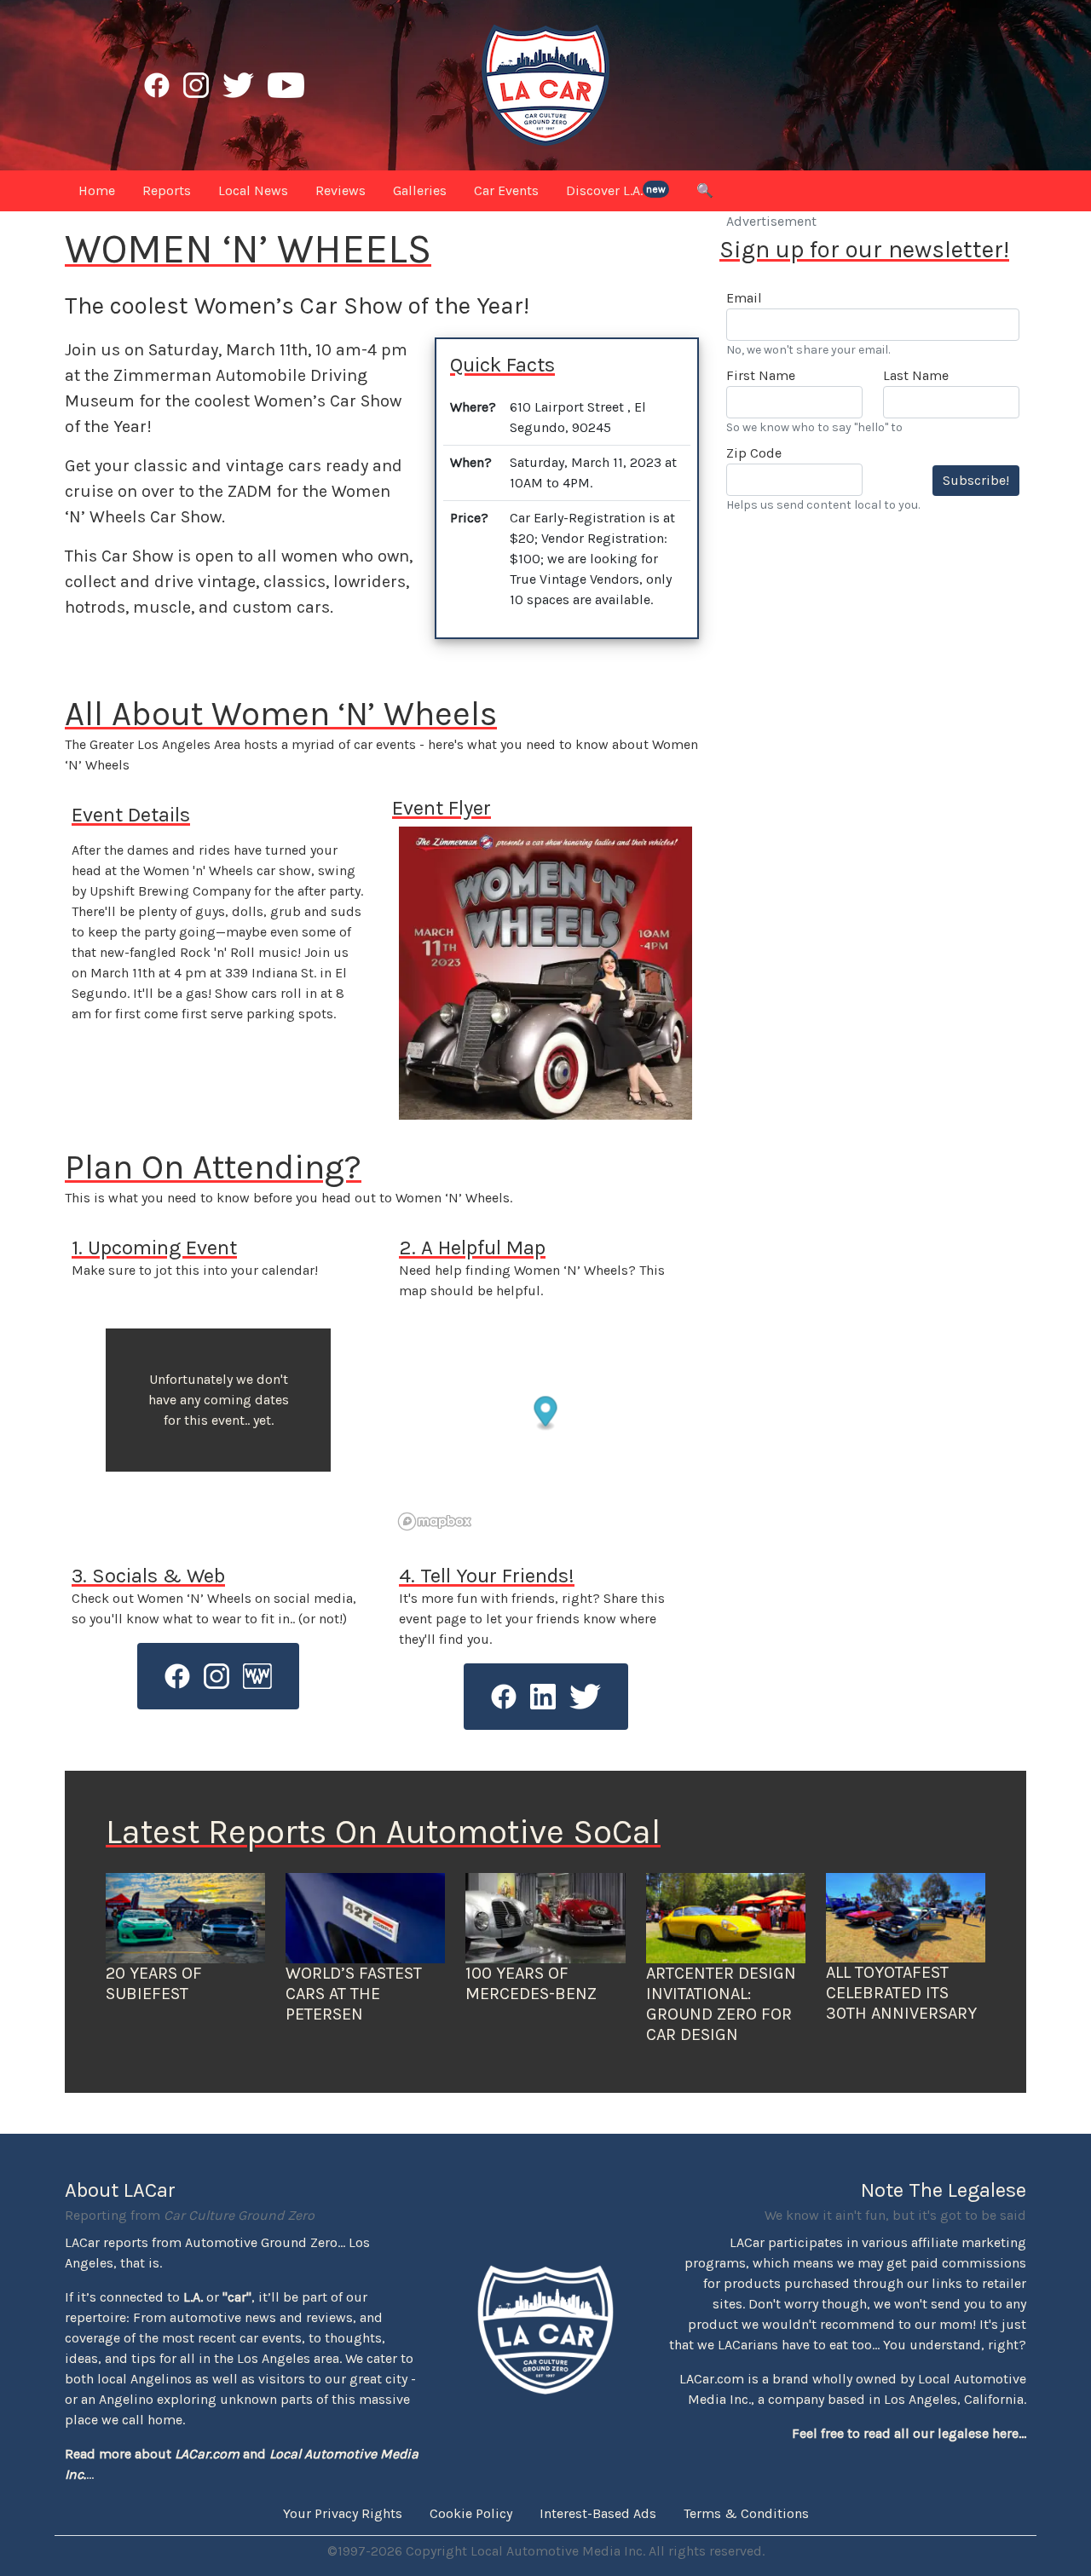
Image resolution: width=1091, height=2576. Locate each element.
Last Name (916, 375)
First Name (761, 375)
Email (744, 298)
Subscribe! (976, 480)
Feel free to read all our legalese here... (909, 2433)
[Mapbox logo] (435, 1521)
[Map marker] (546, 1414)
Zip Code (754, 453)
